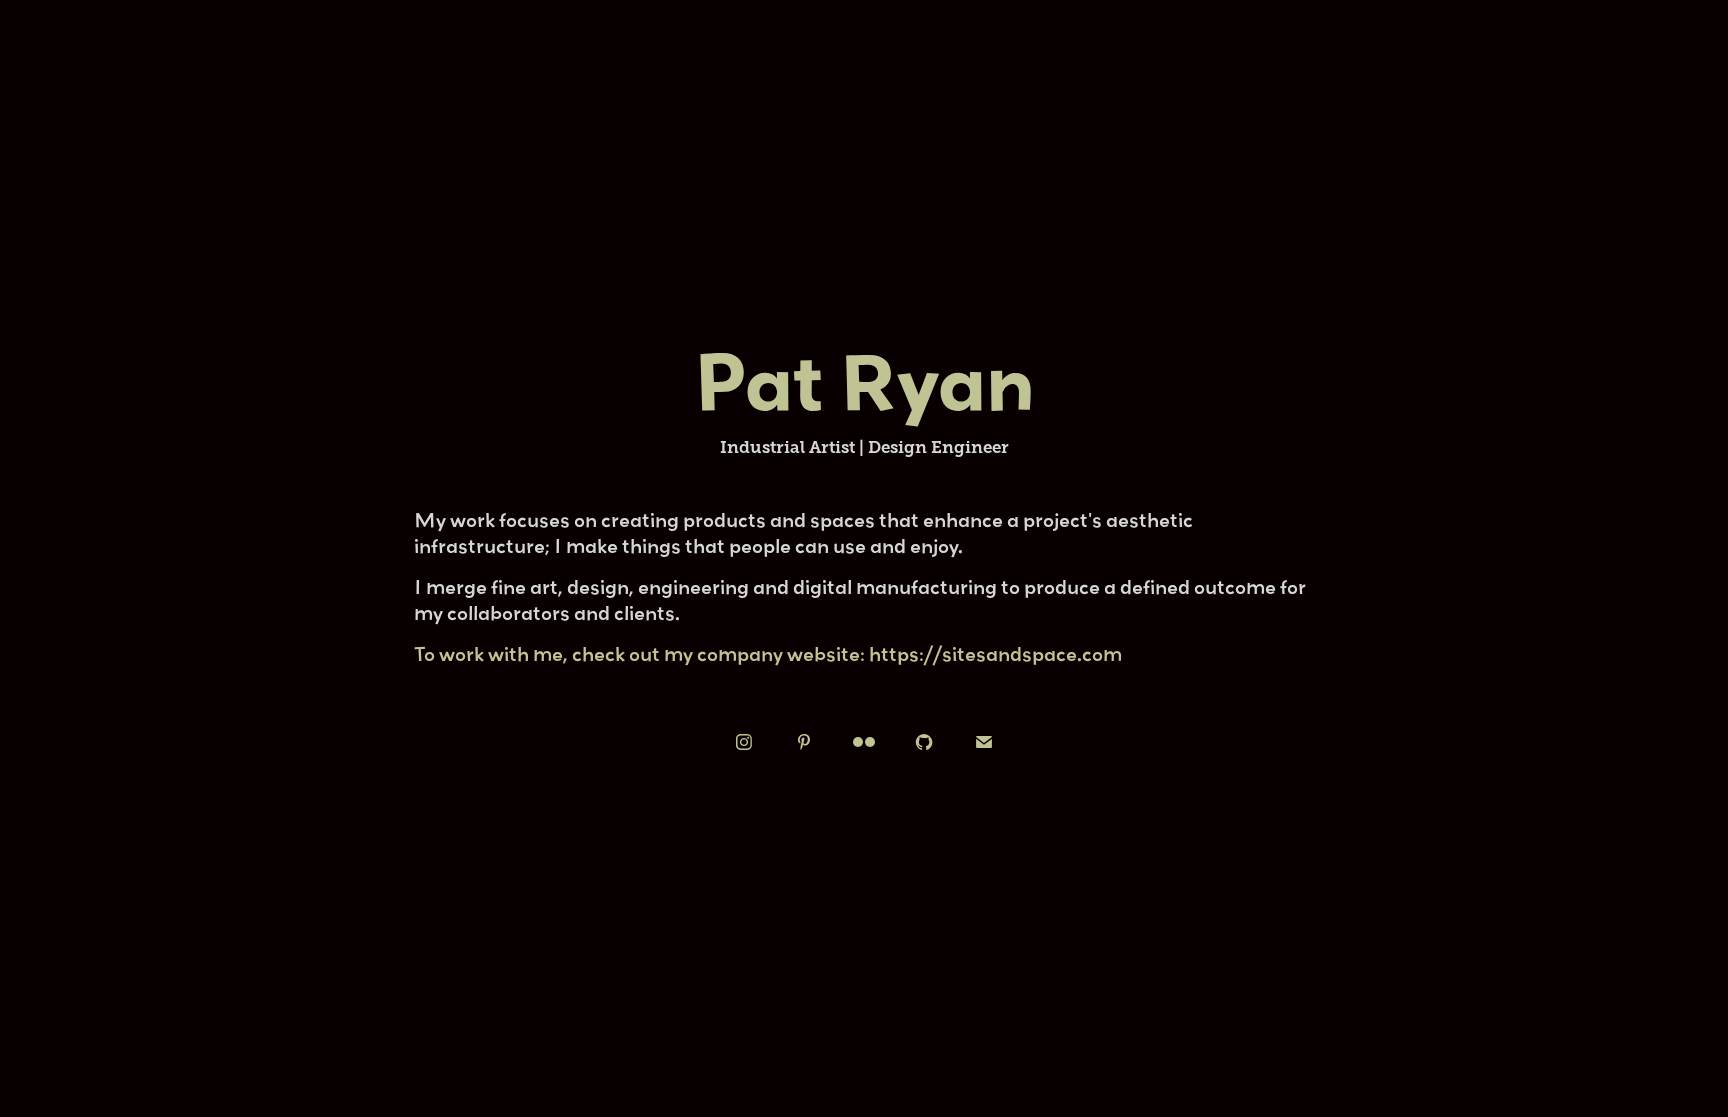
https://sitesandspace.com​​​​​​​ (995, 653)
